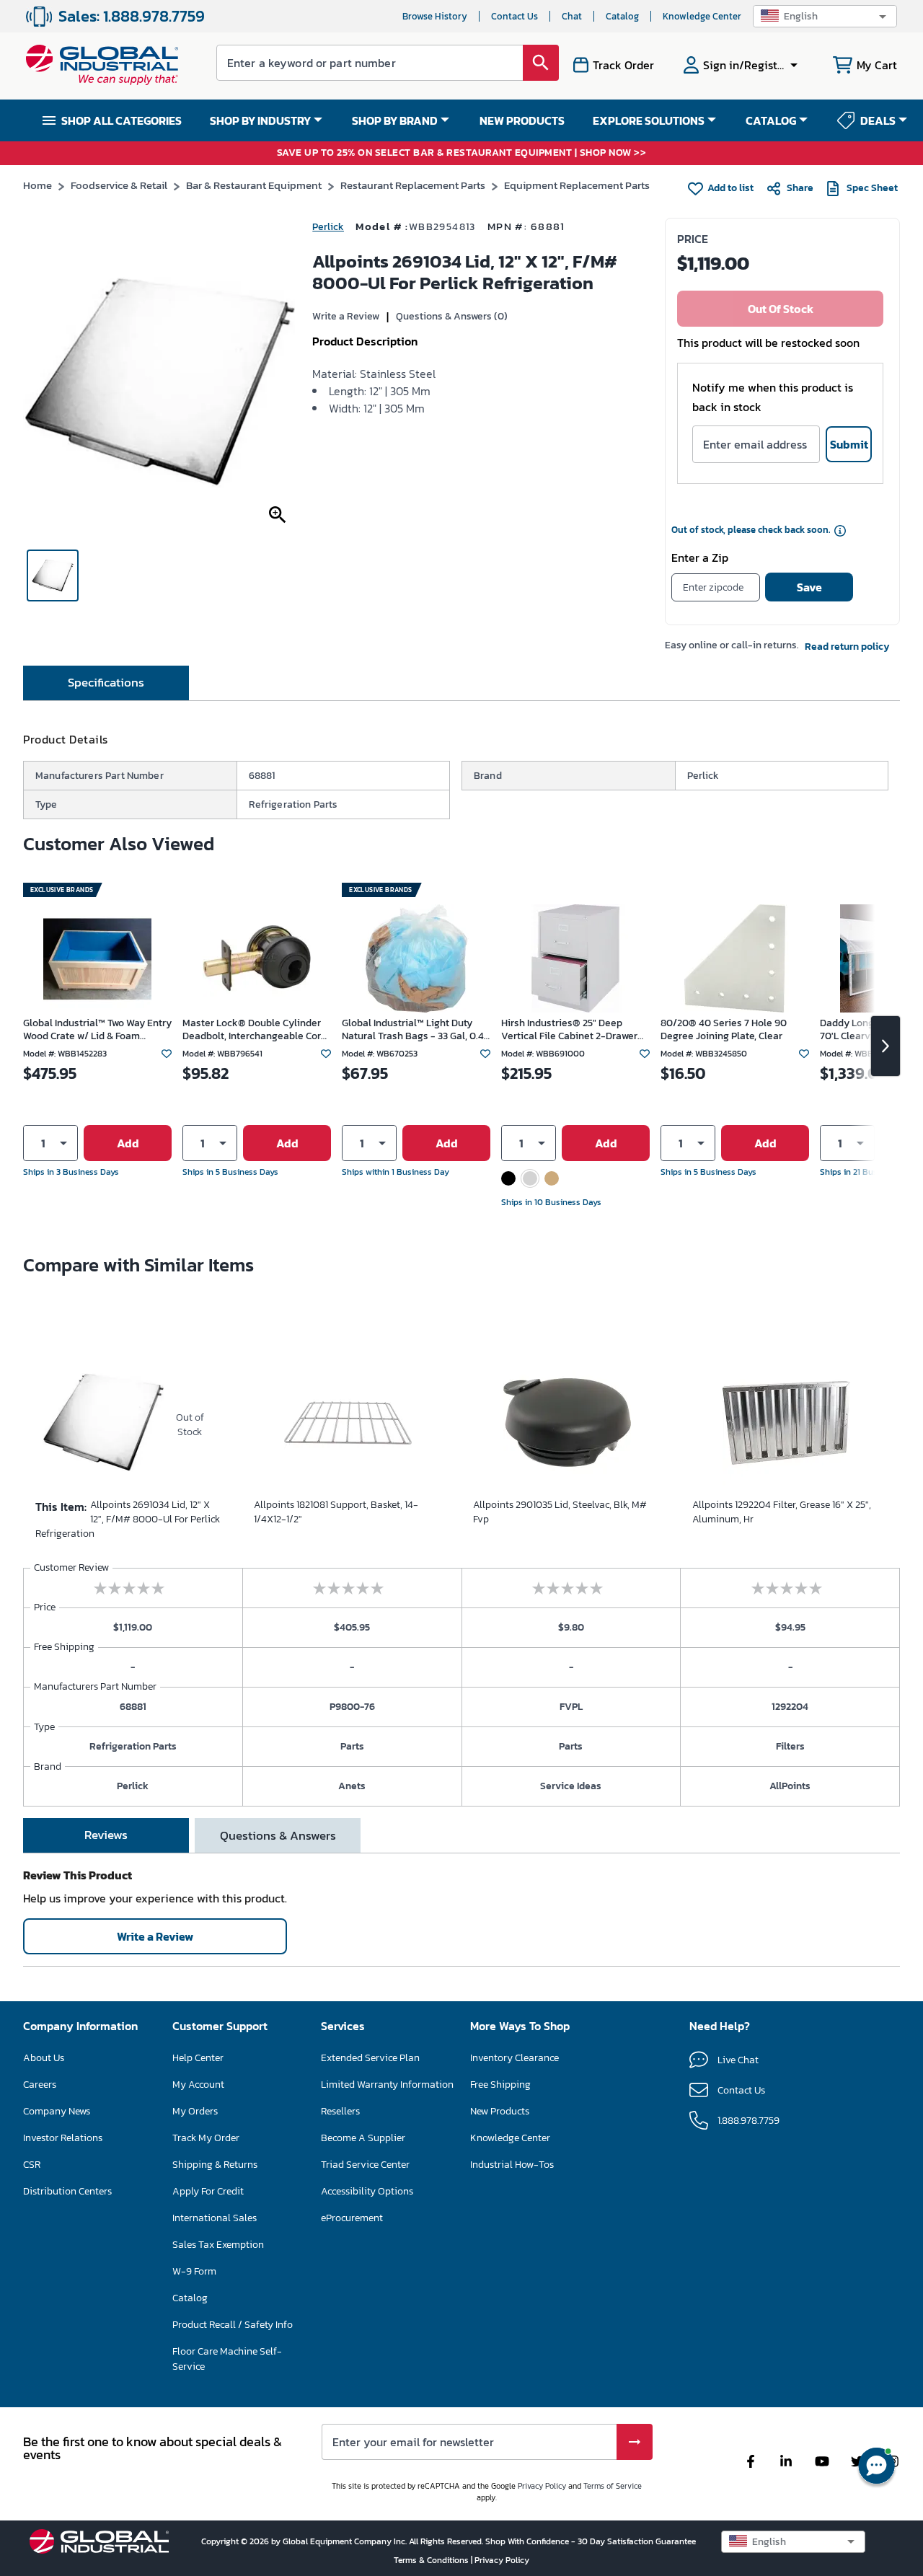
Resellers (340, 2111)
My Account (198, 2085)
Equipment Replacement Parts (577, 185)
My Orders (195, 2111)
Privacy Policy (542, 2486)
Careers (40, 2085)
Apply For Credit (208, 2191)
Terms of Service (613, 2486)
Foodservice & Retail (119, 185)
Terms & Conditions (432, 2560)
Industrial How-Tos (512, 2165)
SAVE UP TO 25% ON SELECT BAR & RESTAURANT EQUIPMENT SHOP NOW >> (462, 153)
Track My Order (206, 2138)
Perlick (328, 227)
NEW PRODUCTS (522, 120)
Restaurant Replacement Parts (413, 185)
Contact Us (515, 16)
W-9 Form (194, 2271)
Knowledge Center (702, 16)
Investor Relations (63, 2138)
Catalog (622, 16)
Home (37, 185)
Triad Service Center (365, 2165)
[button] (825, 16)
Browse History (435, 16)
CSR (32, 2165)
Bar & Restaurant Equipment (254, 185)
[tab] (106, 683)
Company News (57, 2111)
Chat (572, 16)
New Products (500, 2111)
